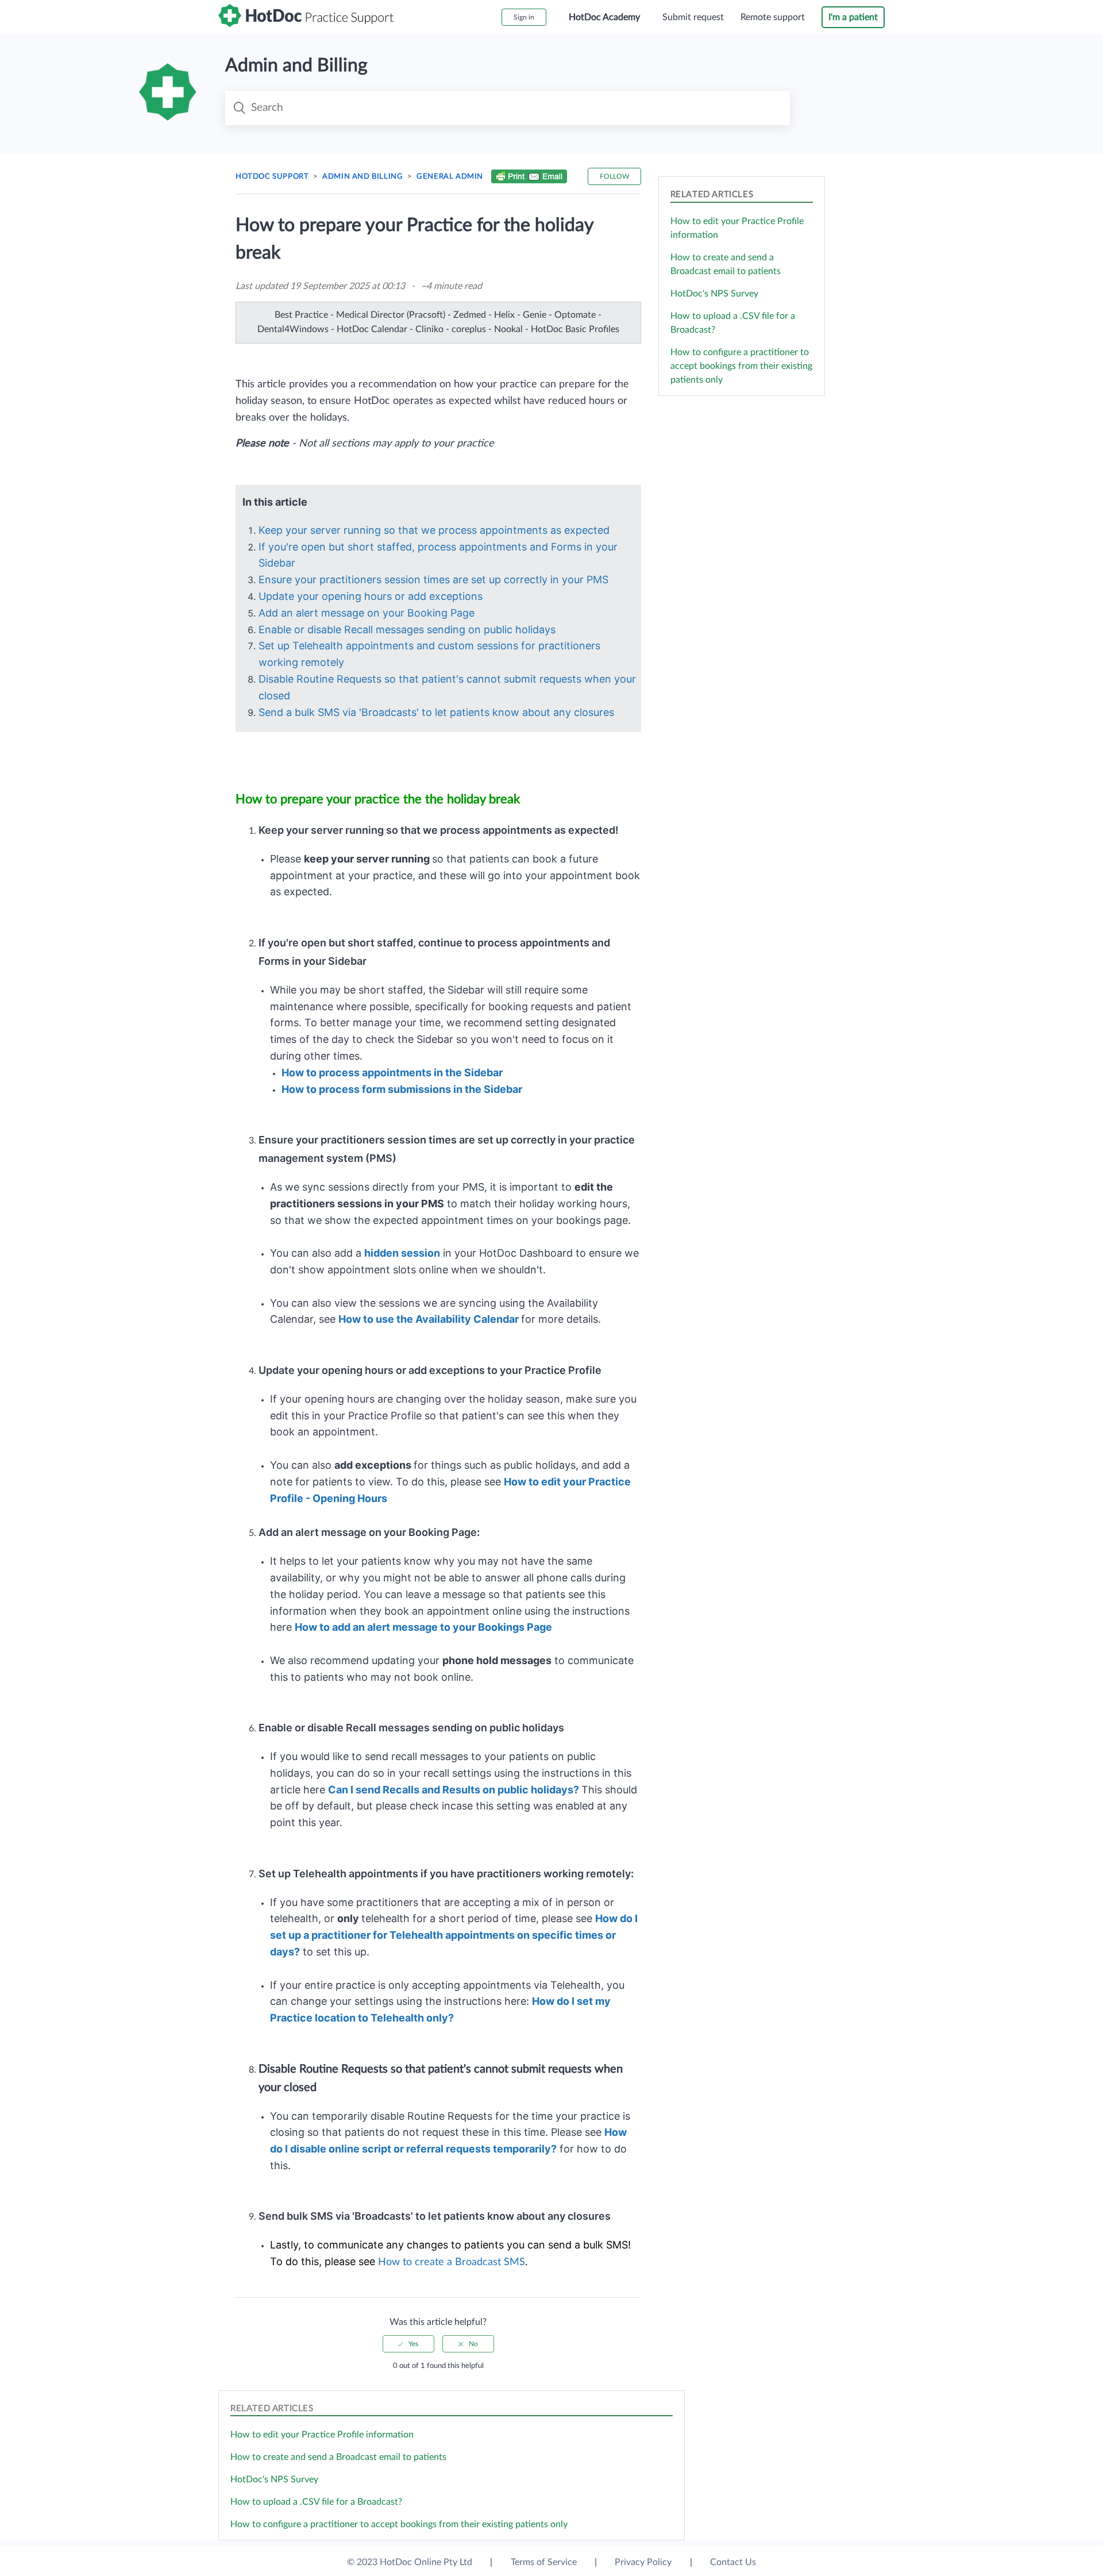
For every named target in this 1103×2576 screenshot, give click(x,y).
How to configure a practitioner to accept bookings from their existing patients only (741, 366)
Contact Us (733, 2562)
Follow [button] (614, 176)
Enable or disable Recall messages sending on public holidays (407, 629)
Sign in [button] (524, 17)
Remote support (773, 17)
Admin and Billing (362, 177)
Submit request (693, 17)
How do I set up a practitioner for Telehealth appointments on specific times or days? (454, 1935)
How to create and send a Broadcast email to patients (338, 2457)
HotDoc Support (272, 177)
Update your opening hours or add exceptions (371, 596)
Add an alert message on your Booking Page (367, 613)
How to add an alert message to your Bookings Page (425, 1627)
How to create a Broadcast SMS (452, 2262)
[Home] (306, 24)
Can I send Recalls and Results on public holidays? (454, 1790)
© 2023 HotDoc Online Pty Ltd (410, 2562)
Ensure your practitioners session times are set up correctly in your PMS (433, 579)
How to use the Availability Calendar (429, 1319)
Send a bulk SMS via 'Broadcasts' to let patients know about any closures (438, 712)
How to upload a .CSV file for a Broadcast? (316, 2502)
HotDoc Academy (604, 17)
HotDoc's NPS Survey (714, 294)
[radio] (408, 2344)
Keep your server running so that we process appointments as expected (434, 530)
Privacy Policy (643, 2562)
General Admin (450, 177)
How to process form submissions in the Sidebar (402, 1089)
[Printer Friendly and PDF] (529, 178)
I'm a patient (853, 17)
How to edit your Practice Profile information (322, 2435)
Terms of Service (544, 2562)
